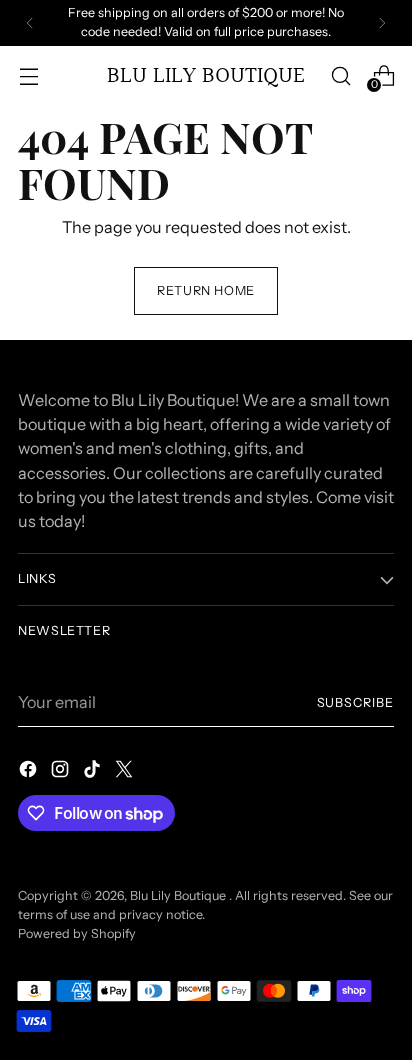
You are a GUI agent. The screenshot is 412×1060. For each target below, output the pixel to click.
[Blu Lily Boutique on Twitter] (126, 772)
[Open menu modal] (28, 75)
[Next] (382, 23)
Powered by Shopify (77, 933)
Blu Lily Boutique (179, 895)
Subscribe (356, 702)
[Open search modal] (340, 75)
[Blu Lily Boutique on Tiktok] (94, 772)
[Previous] (30, 23)
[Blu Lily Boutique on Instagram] (62, 772)
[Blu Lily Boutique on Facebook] (30, 772)
